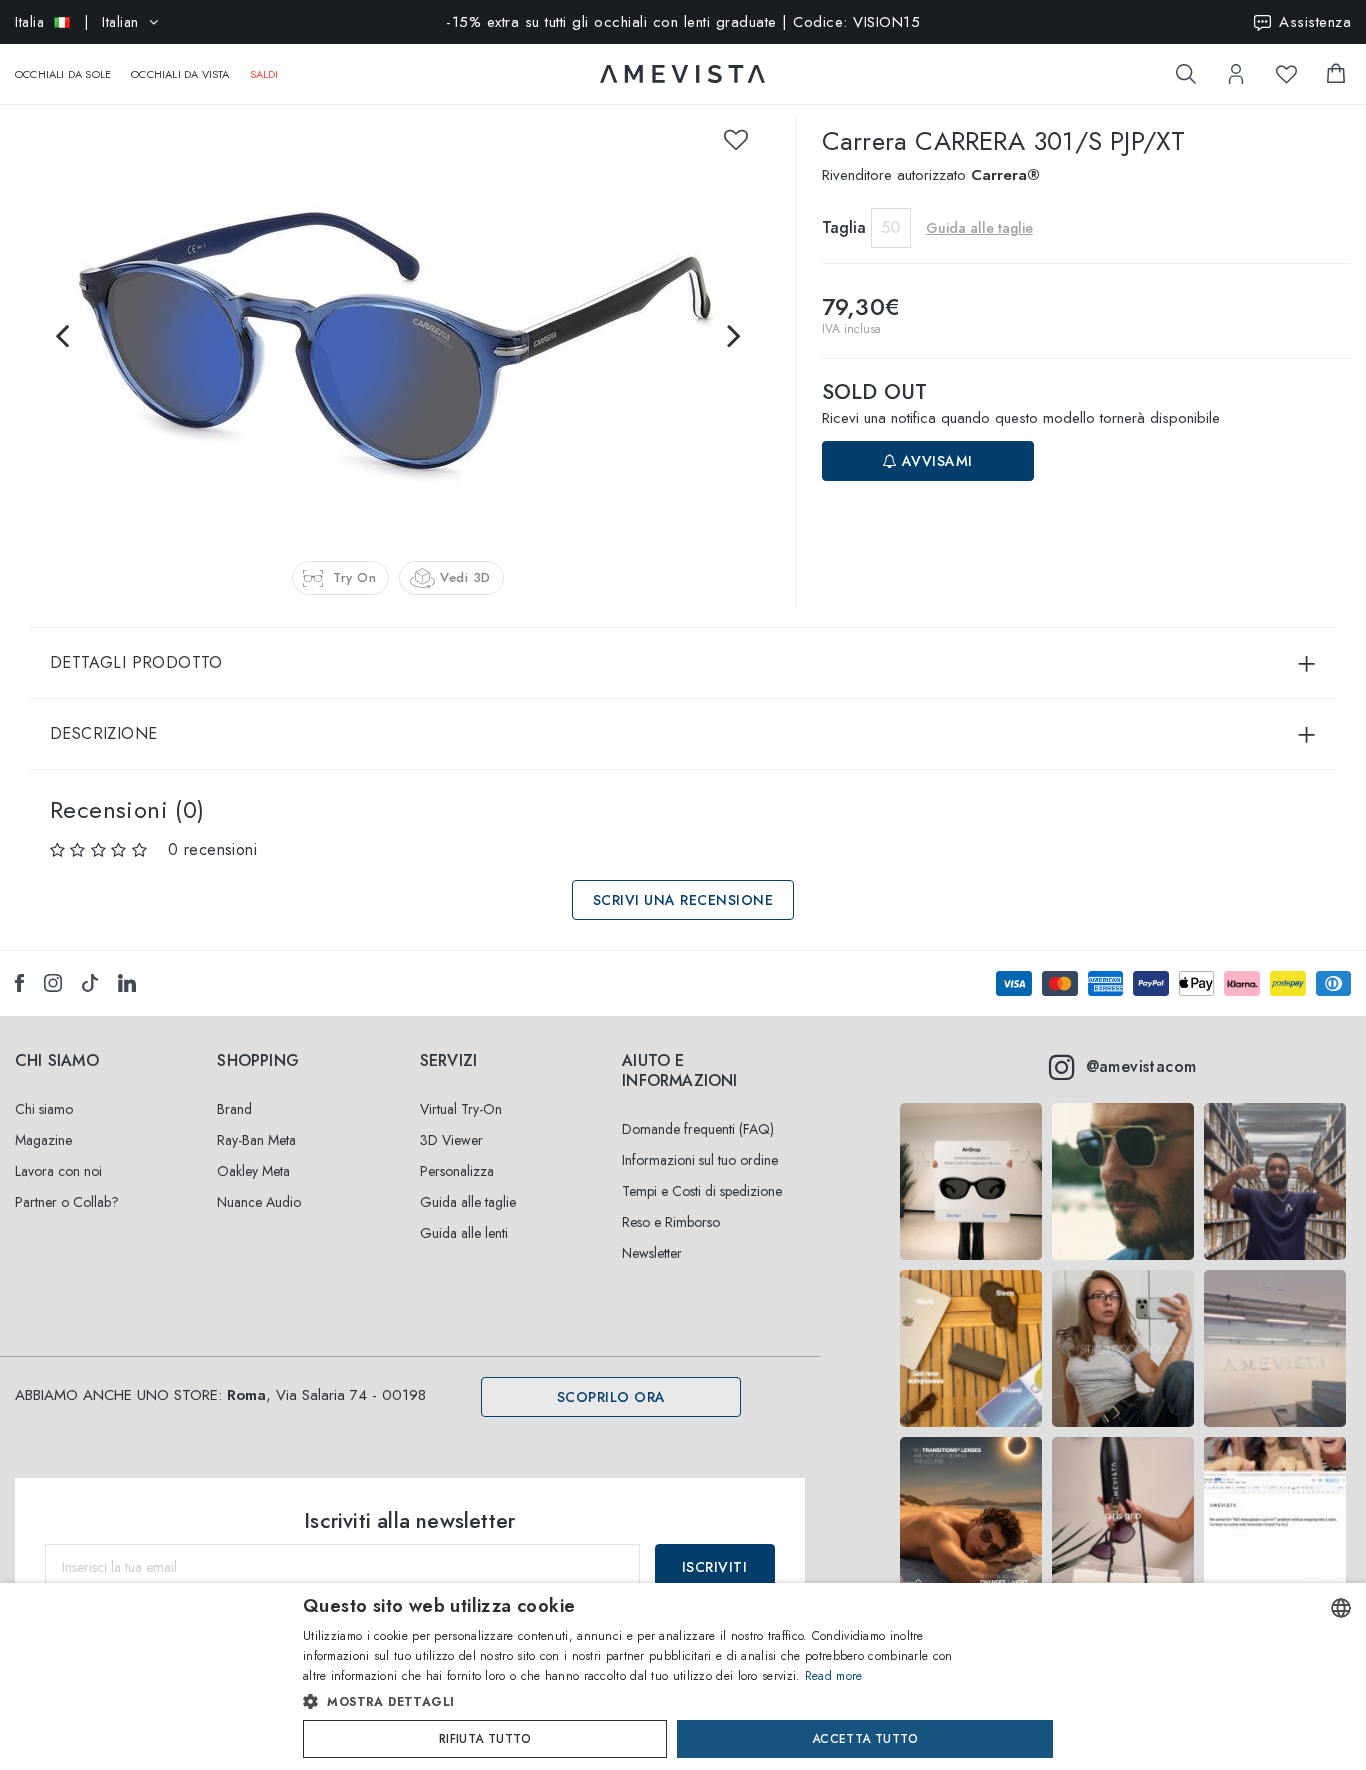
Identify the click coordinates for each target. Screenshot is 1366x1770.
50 (890, 227)
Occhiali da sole (63, 74)
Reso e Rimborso (671, 1222)
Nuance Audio (259, 1202)
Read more (834, 1676)
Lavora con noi (58, 1171)
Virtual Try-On (461, 1109)
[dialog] (683, 1676)
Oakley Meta (253, 1171)
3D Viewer (451, 1140)
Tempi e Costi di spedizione (702, 1191)
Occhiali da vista (180, 74)
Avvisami (935, 461)
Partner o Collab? (67, 1202)
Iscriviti (715, 1567)
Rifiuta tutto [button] (485, 1739)
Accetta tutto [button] (865, 1739)
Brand (234, 1109)
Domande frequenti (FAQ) (698, 1129)
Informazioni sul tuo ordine (700, 1160)
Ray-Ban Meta (256, 1140)
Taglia (844, 227)
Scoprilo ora (611, 1397)
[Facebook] (19, 983)
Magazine (43, 1140)
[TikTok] (90, 983)
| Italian (77, 22)
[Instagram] (53, 983)
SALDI (264, 74)
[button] (640, 1702)
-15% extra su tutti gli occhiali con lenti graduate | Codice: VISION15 (683, 22)
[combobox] (1341, 1608)
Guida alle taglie (468, 1202)
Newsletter (652, 1253)
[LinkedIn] (127, 983)
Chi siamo (44, 1109)
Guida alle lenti (464, 1233)
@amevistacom (1141, 1066)
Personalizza (457, 1171)
